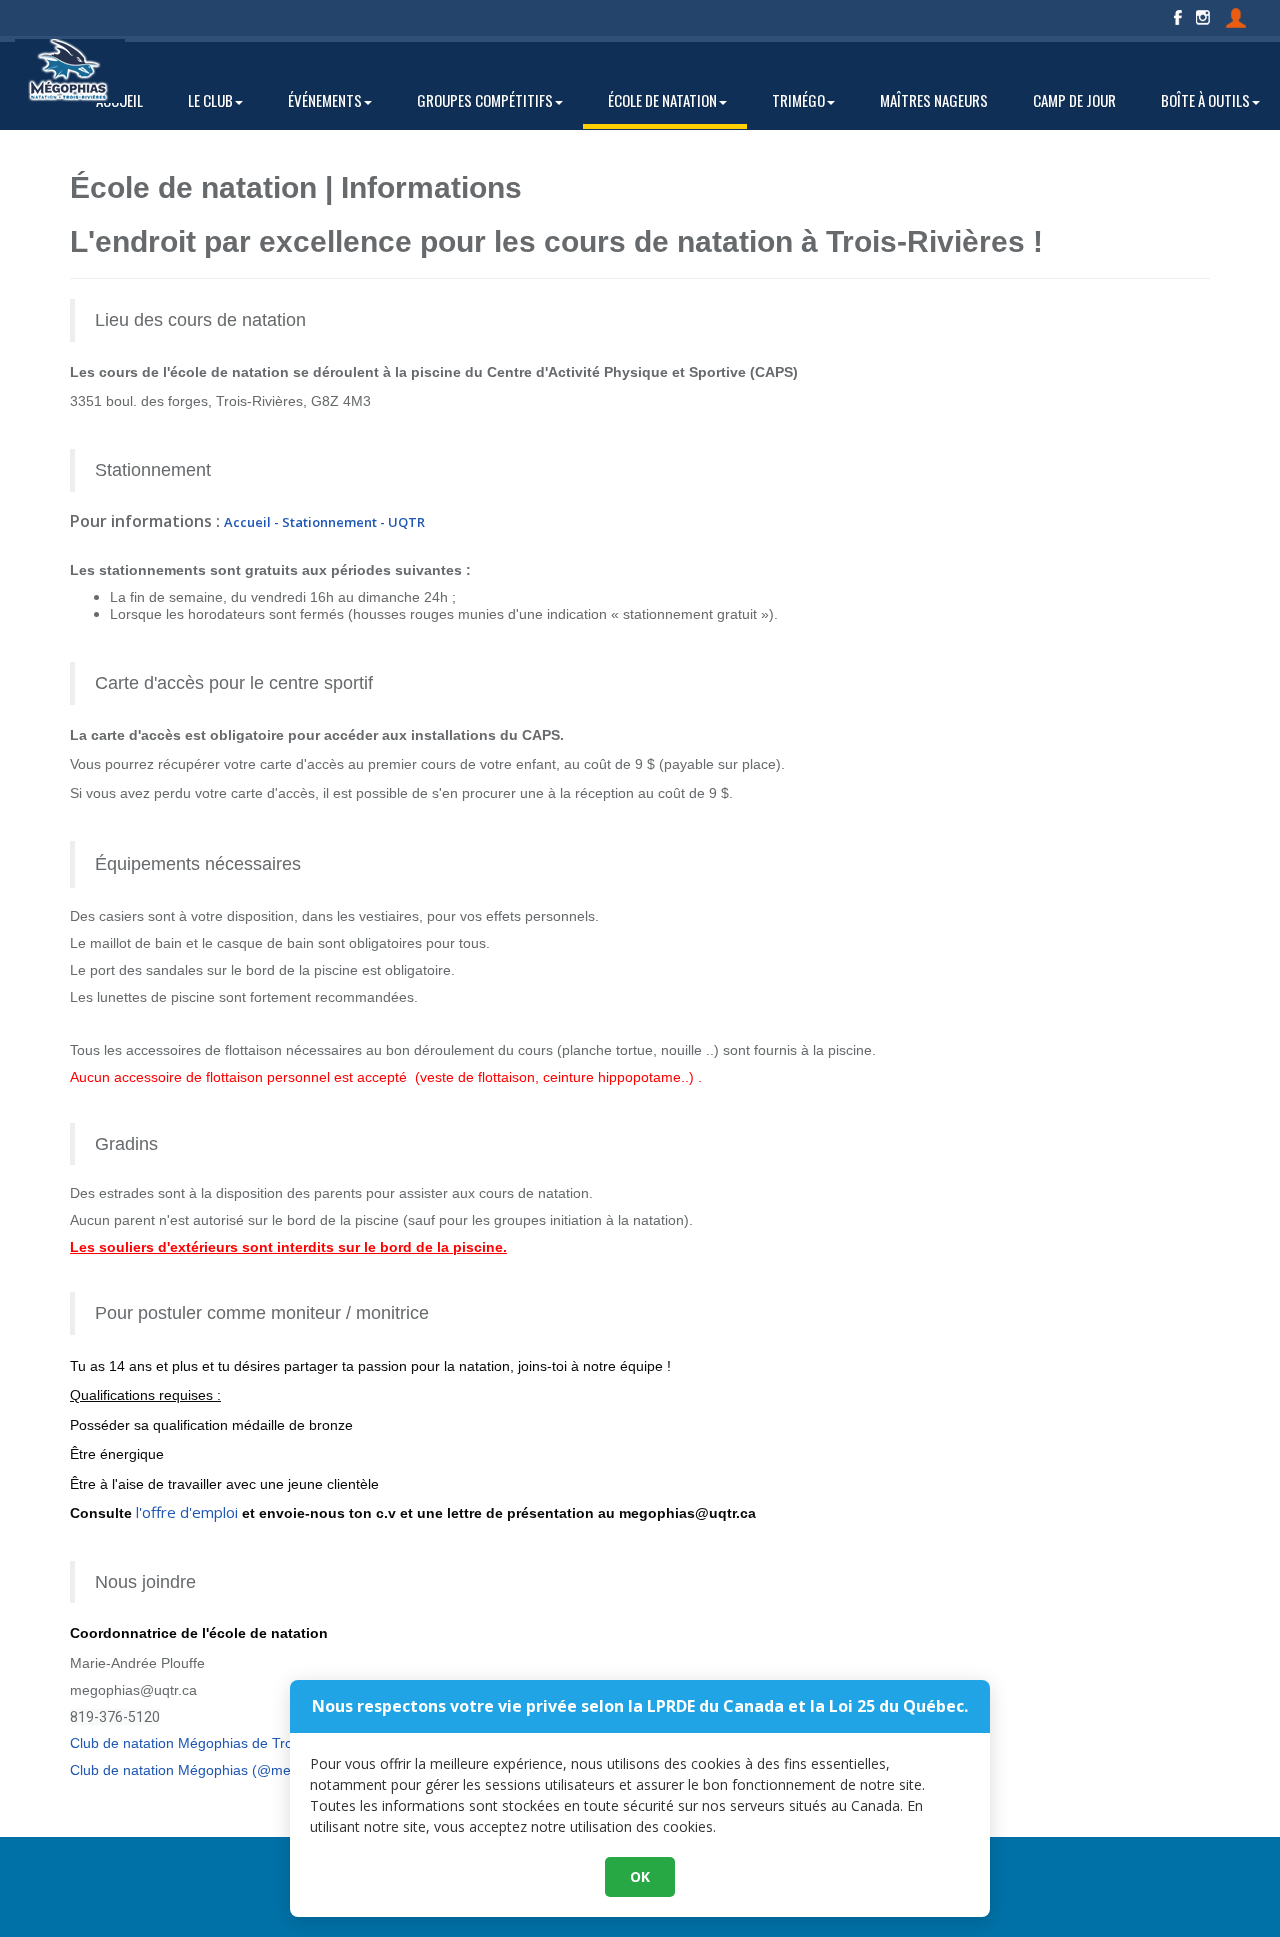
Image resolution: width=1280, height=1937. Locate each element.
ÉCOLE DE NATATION (662, 100)
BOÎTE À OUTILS (1205, 100)
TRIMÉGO (798, 100)
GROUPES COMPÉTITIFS (485, 100)
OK (640, 1876)
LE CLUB (210, 100)
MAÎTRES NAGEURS (934, 100)
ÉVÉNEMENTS (325, 100)
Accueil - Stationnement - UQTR (324, 522)
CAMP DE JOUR (1074, 100)
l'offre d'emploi (187, 1512)
